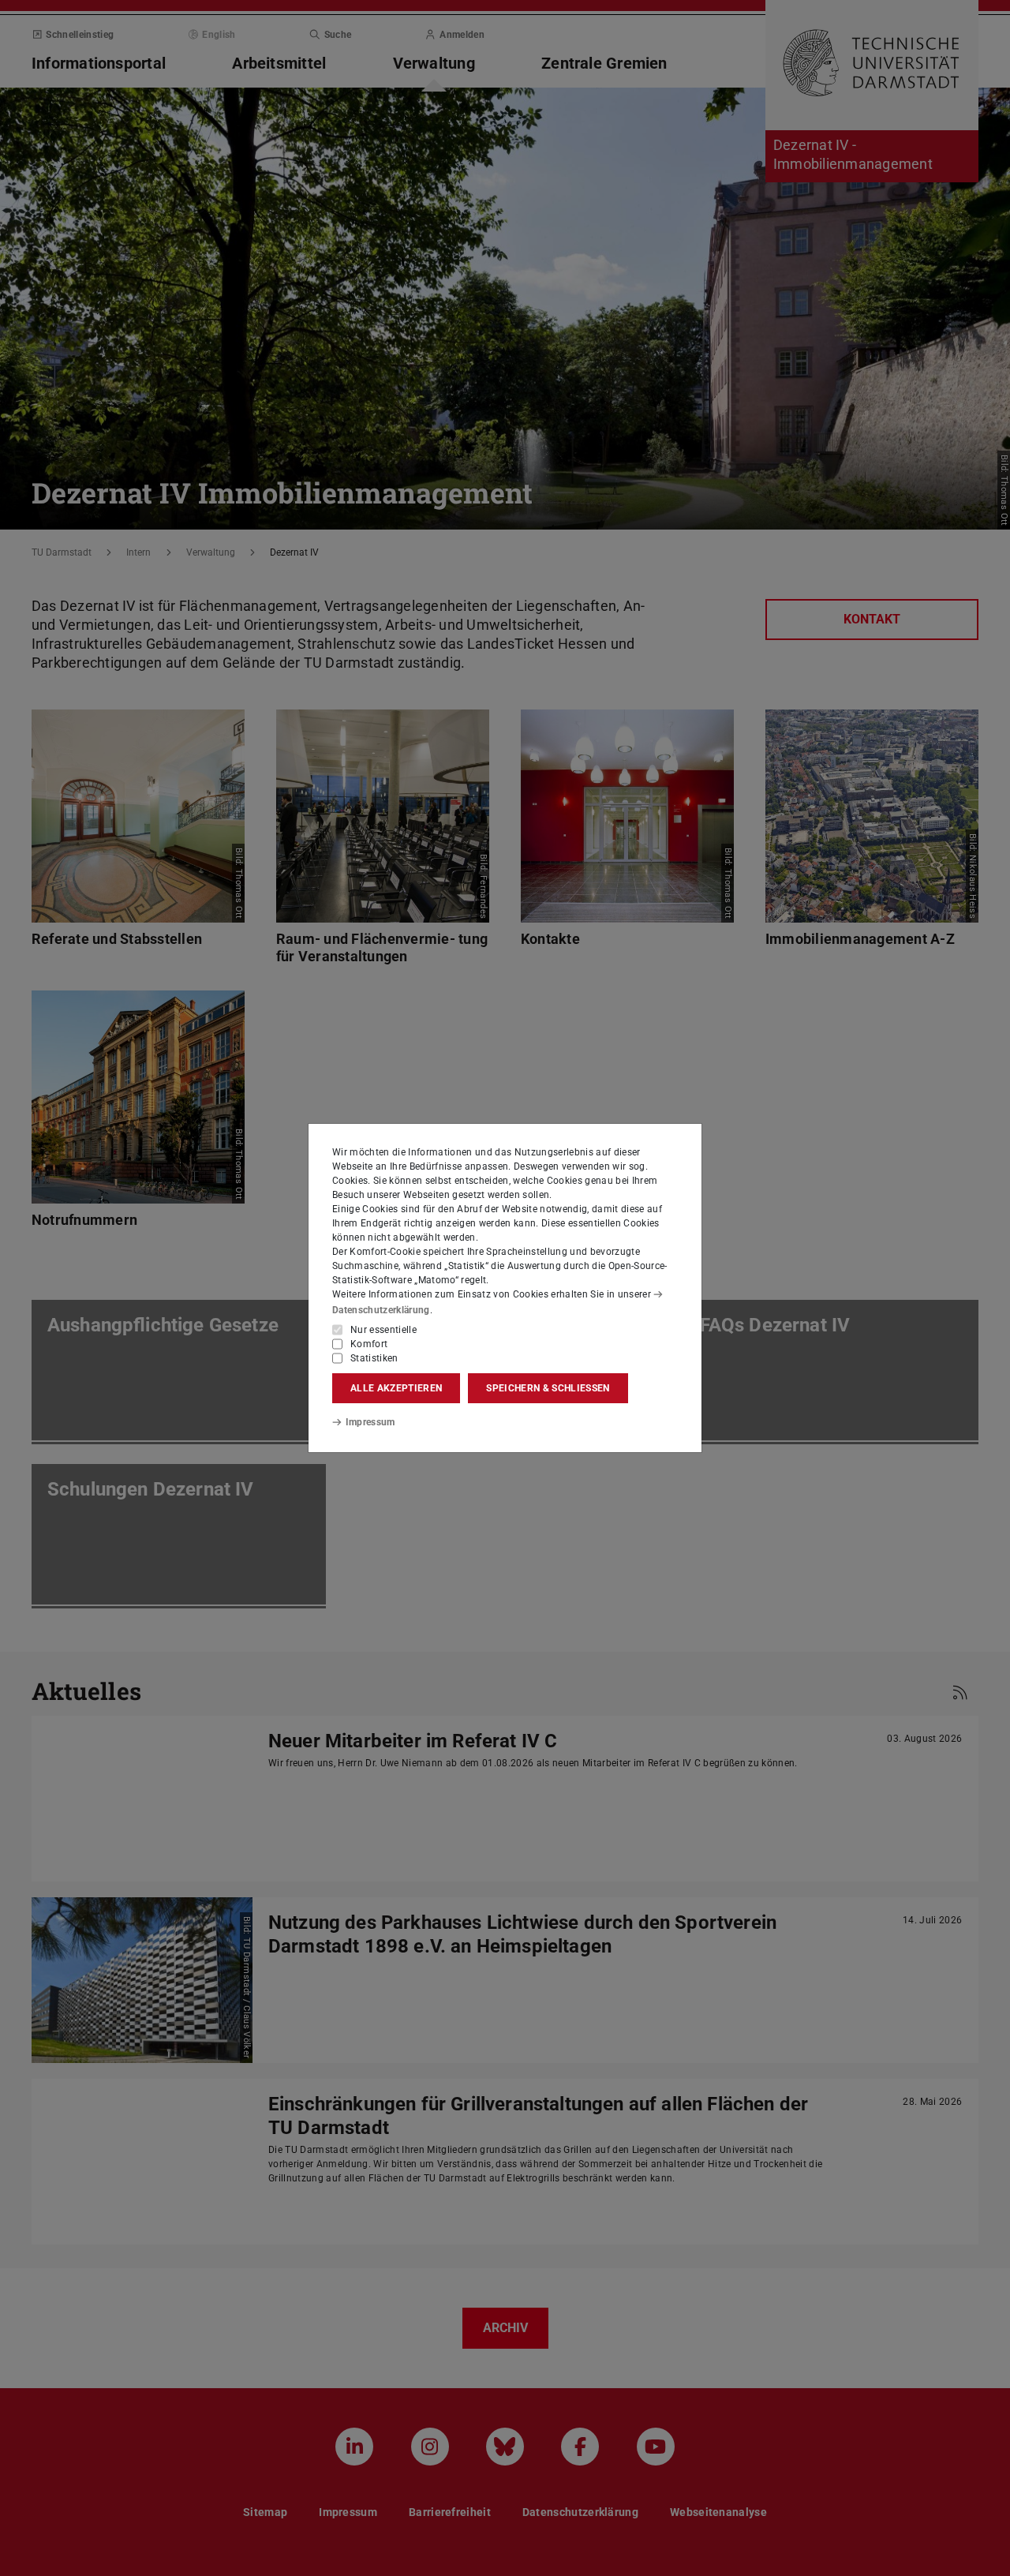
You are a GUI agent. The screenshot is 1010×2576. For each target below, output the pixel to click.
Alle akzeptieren (396, 1388)
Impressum (370, 1422)
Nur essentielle (383, 1330)
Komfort (369, 1344)
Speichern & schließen (548, 1388)
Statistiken (374, 1358)
